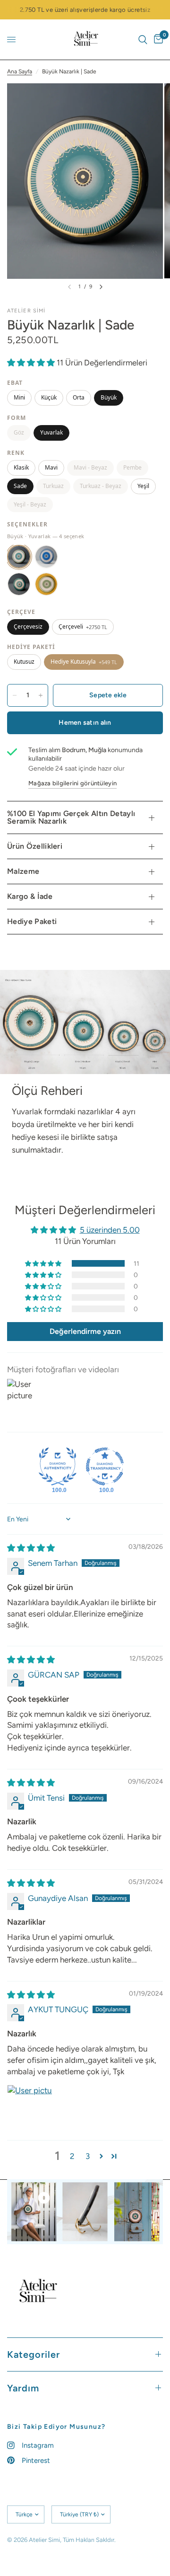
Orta (79, 397)
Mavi (51, 467)
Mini (19, 397)
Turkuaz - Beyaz (101, 486)
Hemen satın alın (85, 723)
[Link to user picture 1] (30, 2107)
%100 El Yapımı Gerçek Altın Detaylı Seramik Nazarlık (71, 817)
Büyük (109, 397)
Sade (20, 486)
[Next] (101, 287)
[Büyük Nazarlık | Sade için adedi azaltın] (15, 695)
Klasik (21, 467)
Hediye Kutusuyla (84, 662)
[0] (157, 40)
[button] (32, 363)
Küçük (49, 397)
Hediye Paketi (32, 921)
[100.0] (58, 1466)
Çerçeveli (83, 626)
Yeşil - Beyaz (30, 504)
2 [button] (72, 2156)
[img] (31, 1548)
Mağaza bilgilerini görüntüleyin (72, 783)
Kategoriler (34, 2354)
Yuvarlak (51, 432)
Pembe (132, 467)
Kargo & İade (30, 896)
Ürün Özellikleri (35, 846)
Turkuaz (53, 486)
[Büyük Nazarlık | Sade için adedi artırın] (41, 695)
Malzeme (23, 871)
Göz (19, 432)
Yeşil (143, 486)
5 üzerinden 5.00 (110, 1230)
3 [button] (88, 2156)
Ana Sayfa (20, 71)
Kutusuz (24, 662)
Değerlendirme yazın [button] (85, 1331)
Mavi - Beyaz (90, 467)
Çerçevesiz (28, 626)
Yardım (23, 2388)
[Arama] (143, 40)
